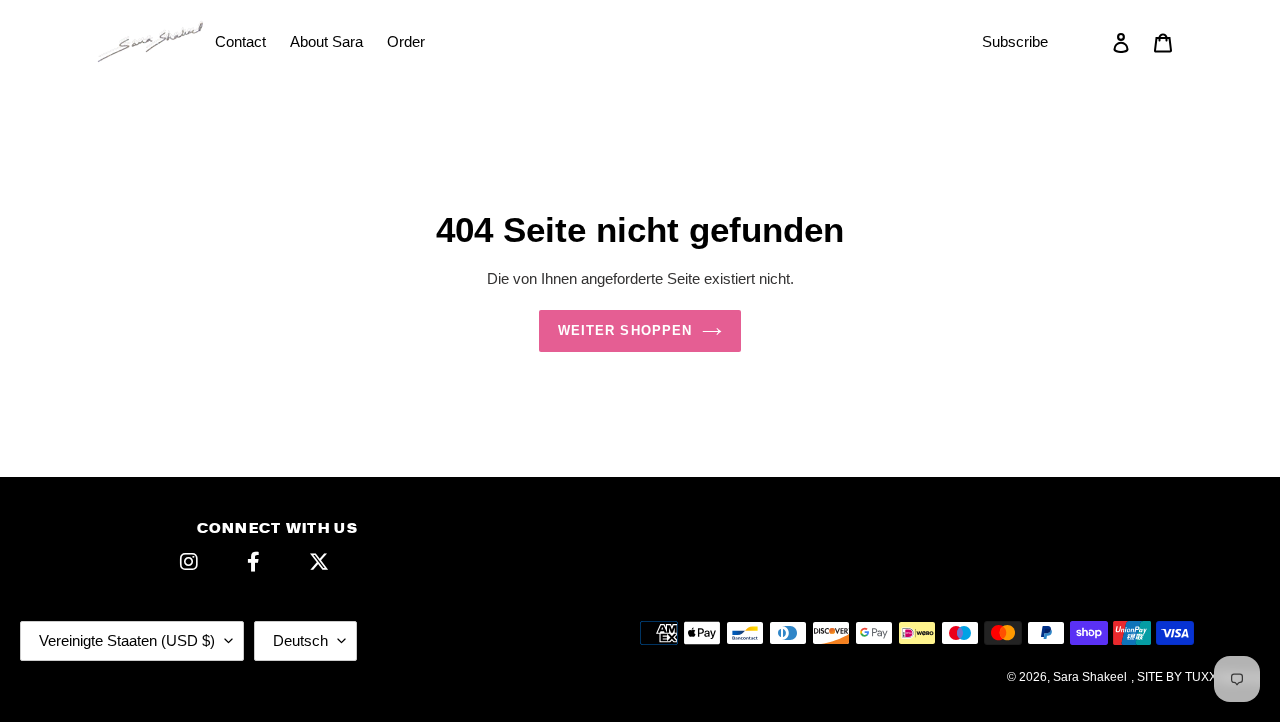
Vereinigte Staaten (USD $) (127, 640)
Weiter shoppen (625, 330)
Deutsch (300, 640)
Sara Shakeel (1090, 677)
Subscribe (1015, 41)
